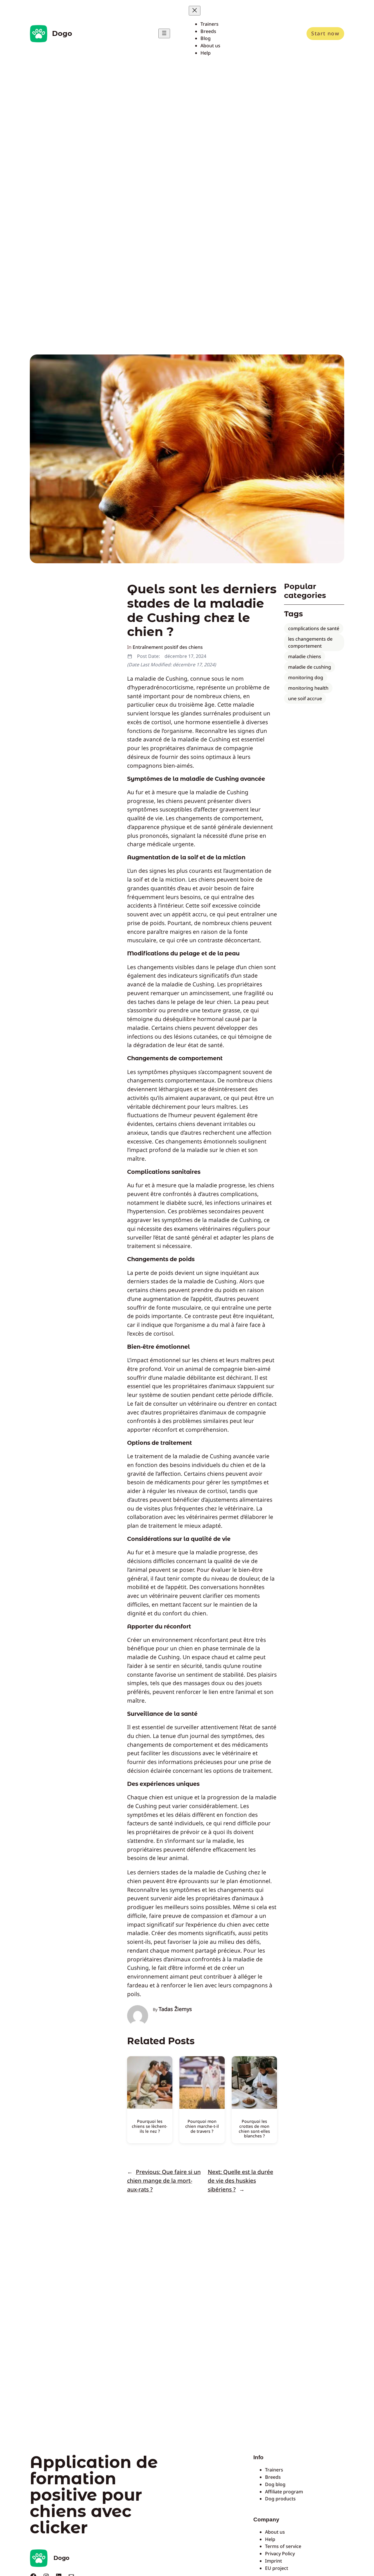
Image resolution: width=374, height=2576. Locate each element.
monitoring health (308, 688)
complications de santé (314, 628)
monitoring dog (306, 677)
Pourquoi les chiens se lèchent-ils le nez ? (150, 2126)
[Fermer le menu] (195, 11)
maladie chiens (305, 656)
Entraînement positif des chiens (168, 647)
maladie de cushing (310, 667)
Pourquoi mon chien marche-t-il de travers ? (202, 2126)
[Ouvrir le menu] (164, 33)
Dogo (62, 33)
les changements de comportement (310, 642)
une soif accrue (305, 698)
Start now (325, 33)
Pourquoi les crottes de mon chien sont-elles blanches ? (254, 2129)
